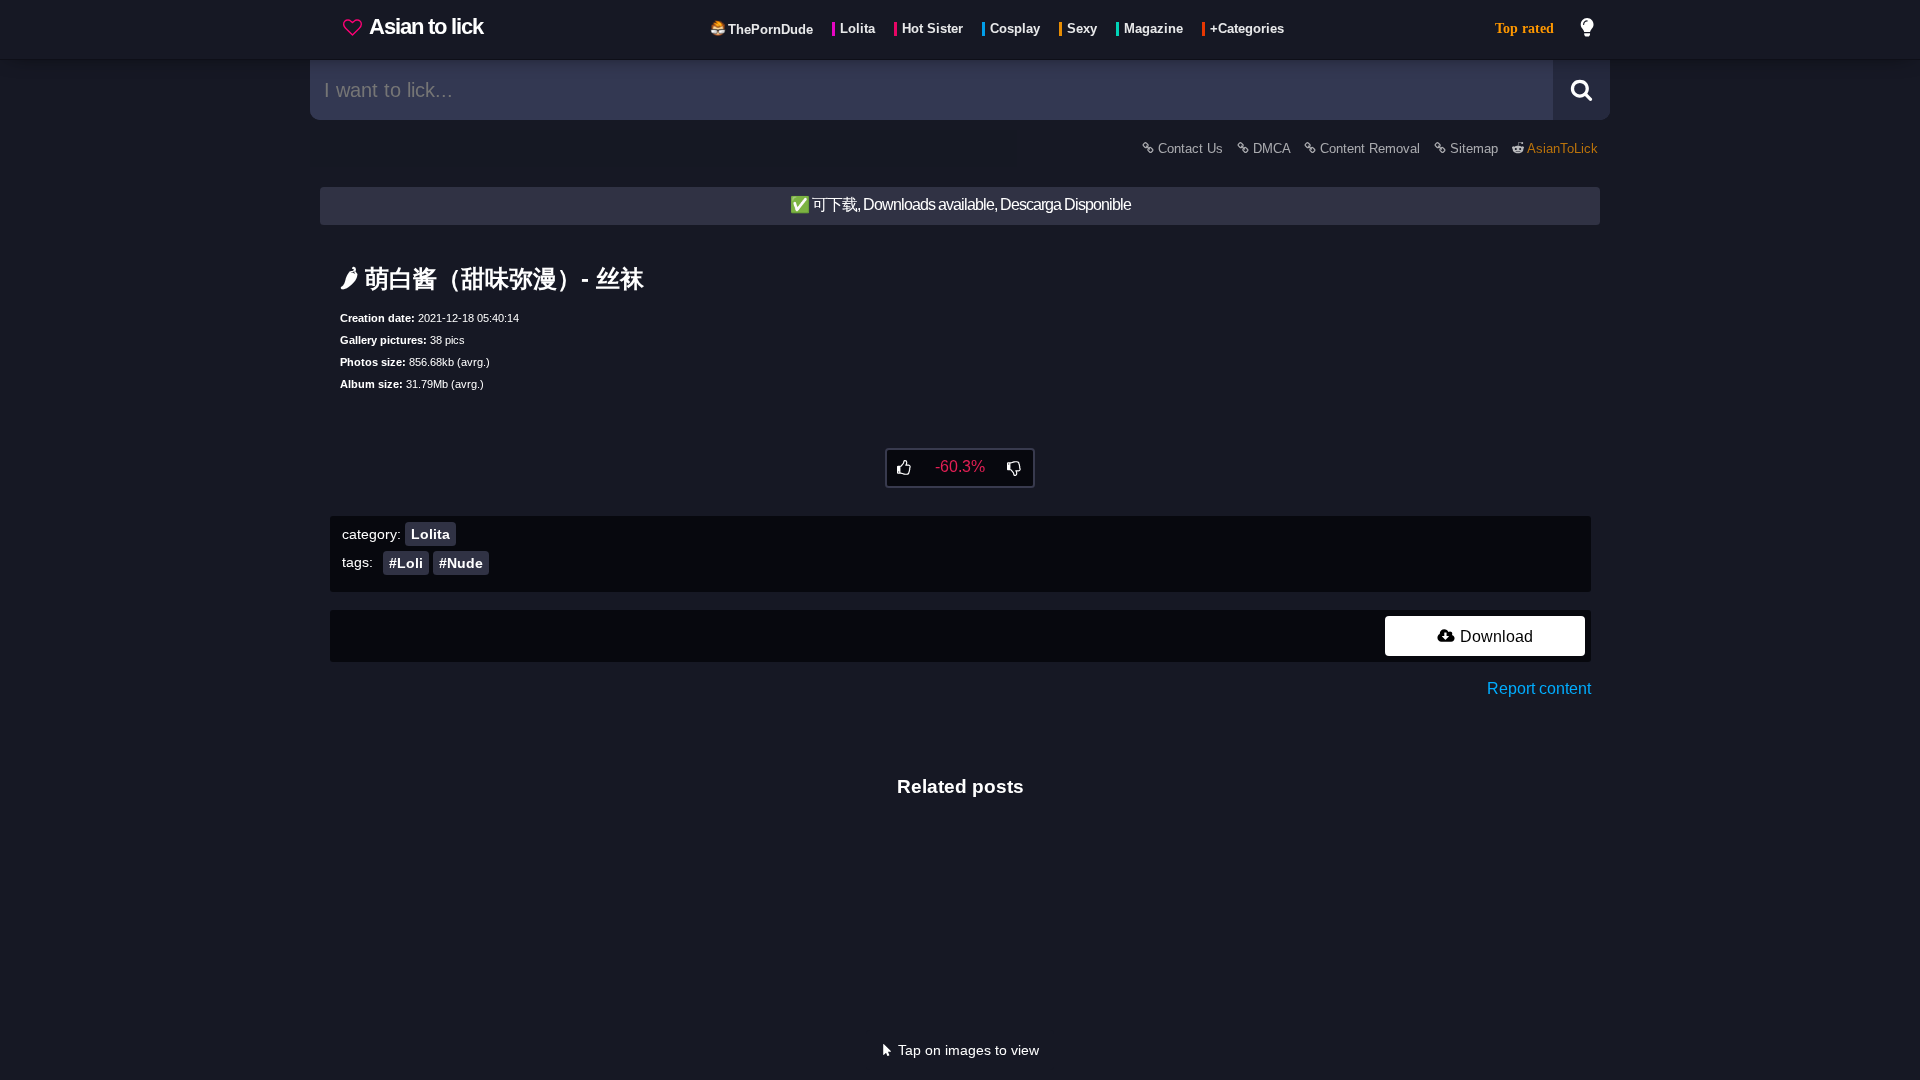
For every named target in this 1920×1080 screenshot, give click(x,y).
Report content (1539, 688)
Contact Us (1190, 148)
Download (1494, 636)
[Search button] (1581, 90)
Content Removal (1370, 148)
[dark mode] (1588, 30)
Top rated (1524, 28)
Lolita (430, 534)
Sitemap (1474, 148)
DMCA (1271, 148)
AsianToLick (1561, 148)
